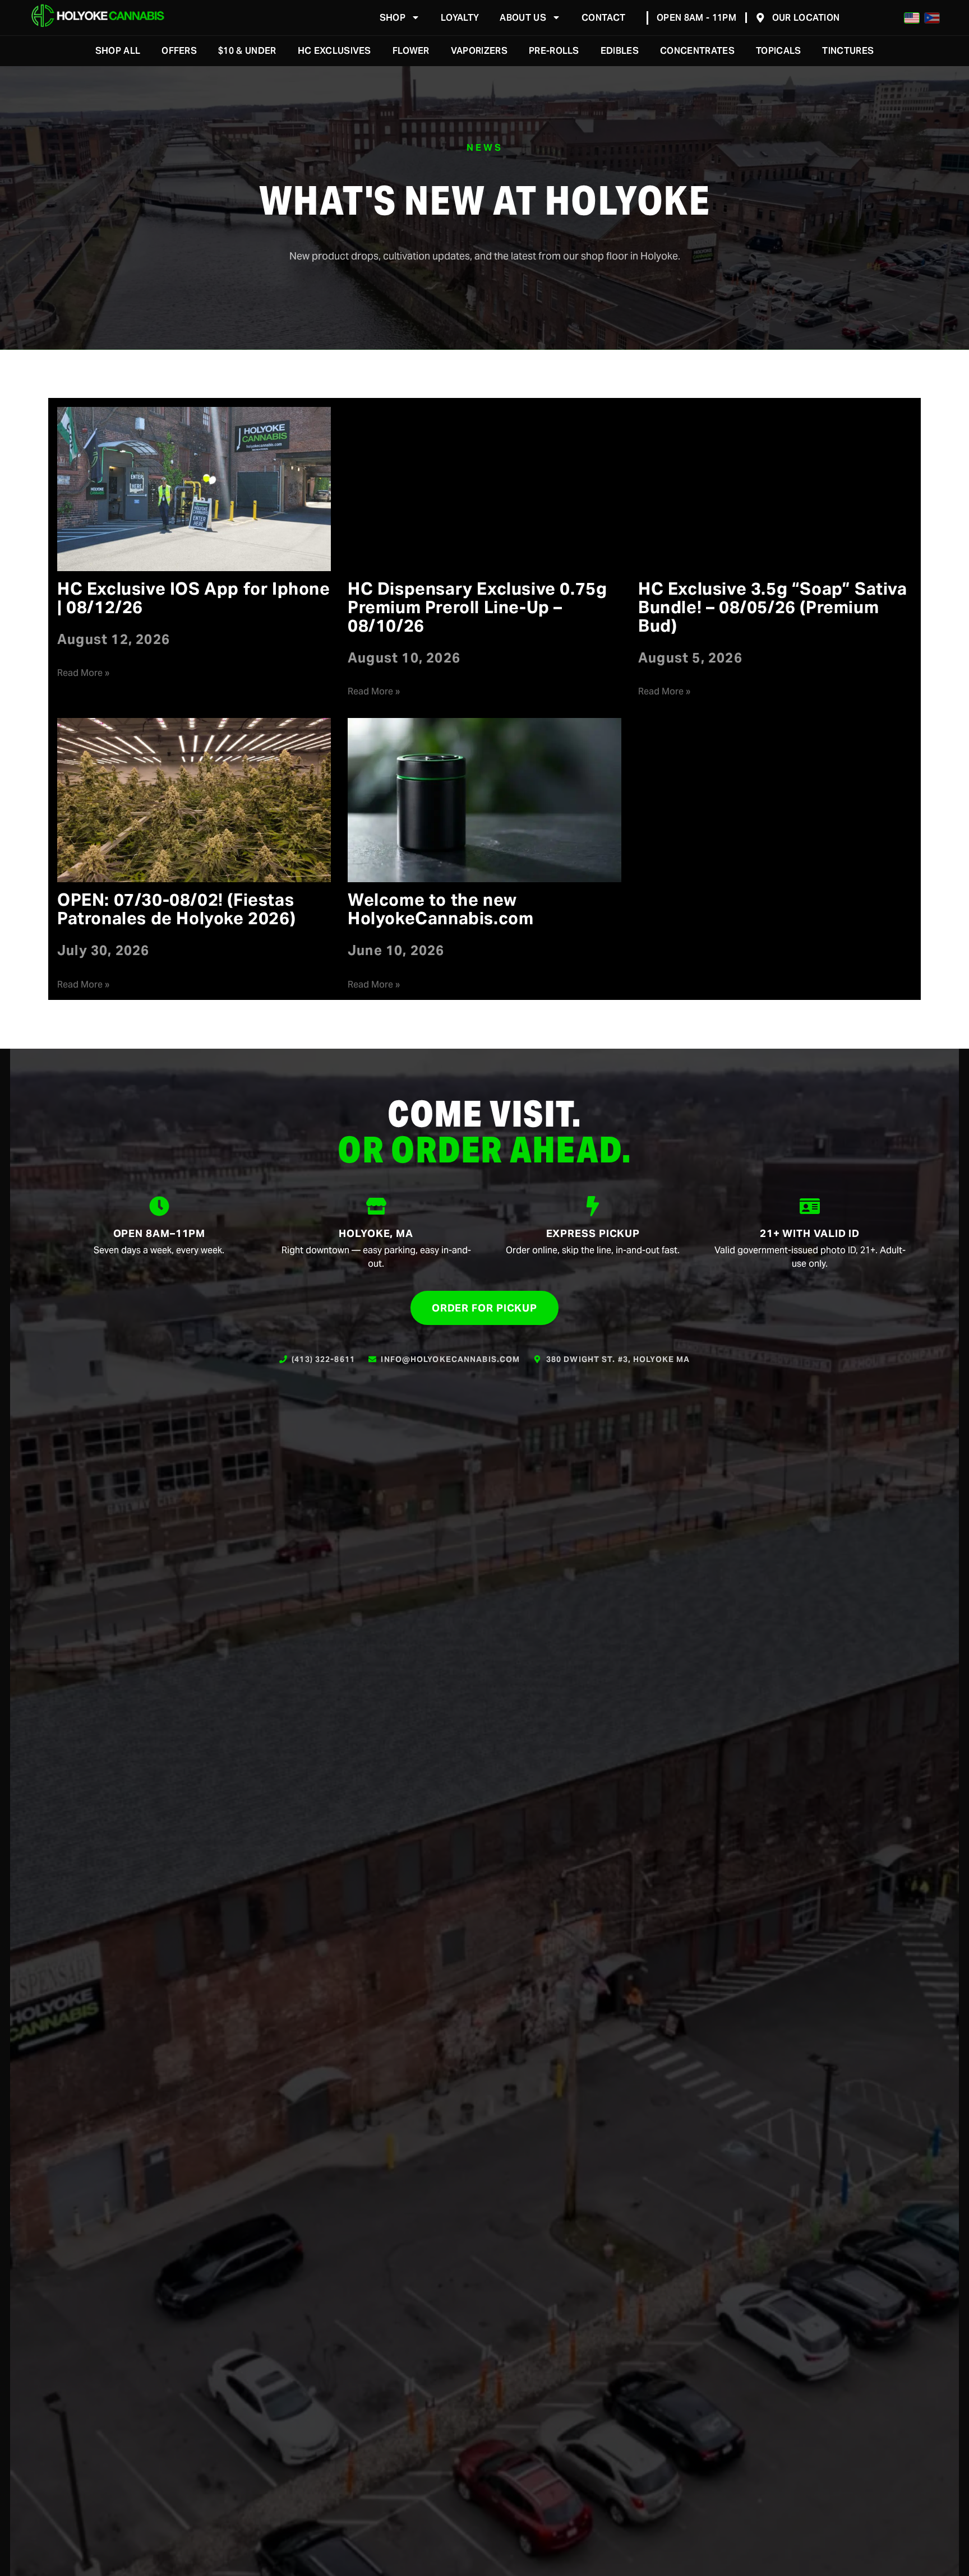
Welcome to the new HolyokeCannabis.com (440, 909)
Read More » (83, 673)
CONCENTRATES (697, 51)
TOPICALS (779, 51)
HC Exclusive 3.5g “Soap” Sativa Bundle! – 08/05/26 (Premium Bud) (773, 607)
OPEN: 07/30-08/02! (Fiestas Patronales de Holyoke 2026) (176, 909)
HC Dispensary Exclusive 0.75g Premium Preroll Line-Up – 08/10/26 (477, 607)
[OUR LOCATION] (760, 18)
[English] (912, 18)
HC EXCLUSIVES (334, 51)
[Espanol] (932, 18)
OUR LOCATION (806, 18)
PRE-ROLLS (554, 51)
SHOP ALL (118, 51)
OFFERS (179, 51)
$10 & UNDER (247, 51)
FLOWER (411, 51)
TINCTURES (848, 51)
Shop (393, 18)
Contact (603, 18)
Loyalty (460, 18)
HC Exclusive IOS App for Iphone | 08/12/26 (194, 598)
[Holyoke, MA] (376, 1206)
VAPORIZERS (479, 51)
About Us (523, 18)
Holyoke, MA (376, 1233)
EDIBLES (620, 51)
